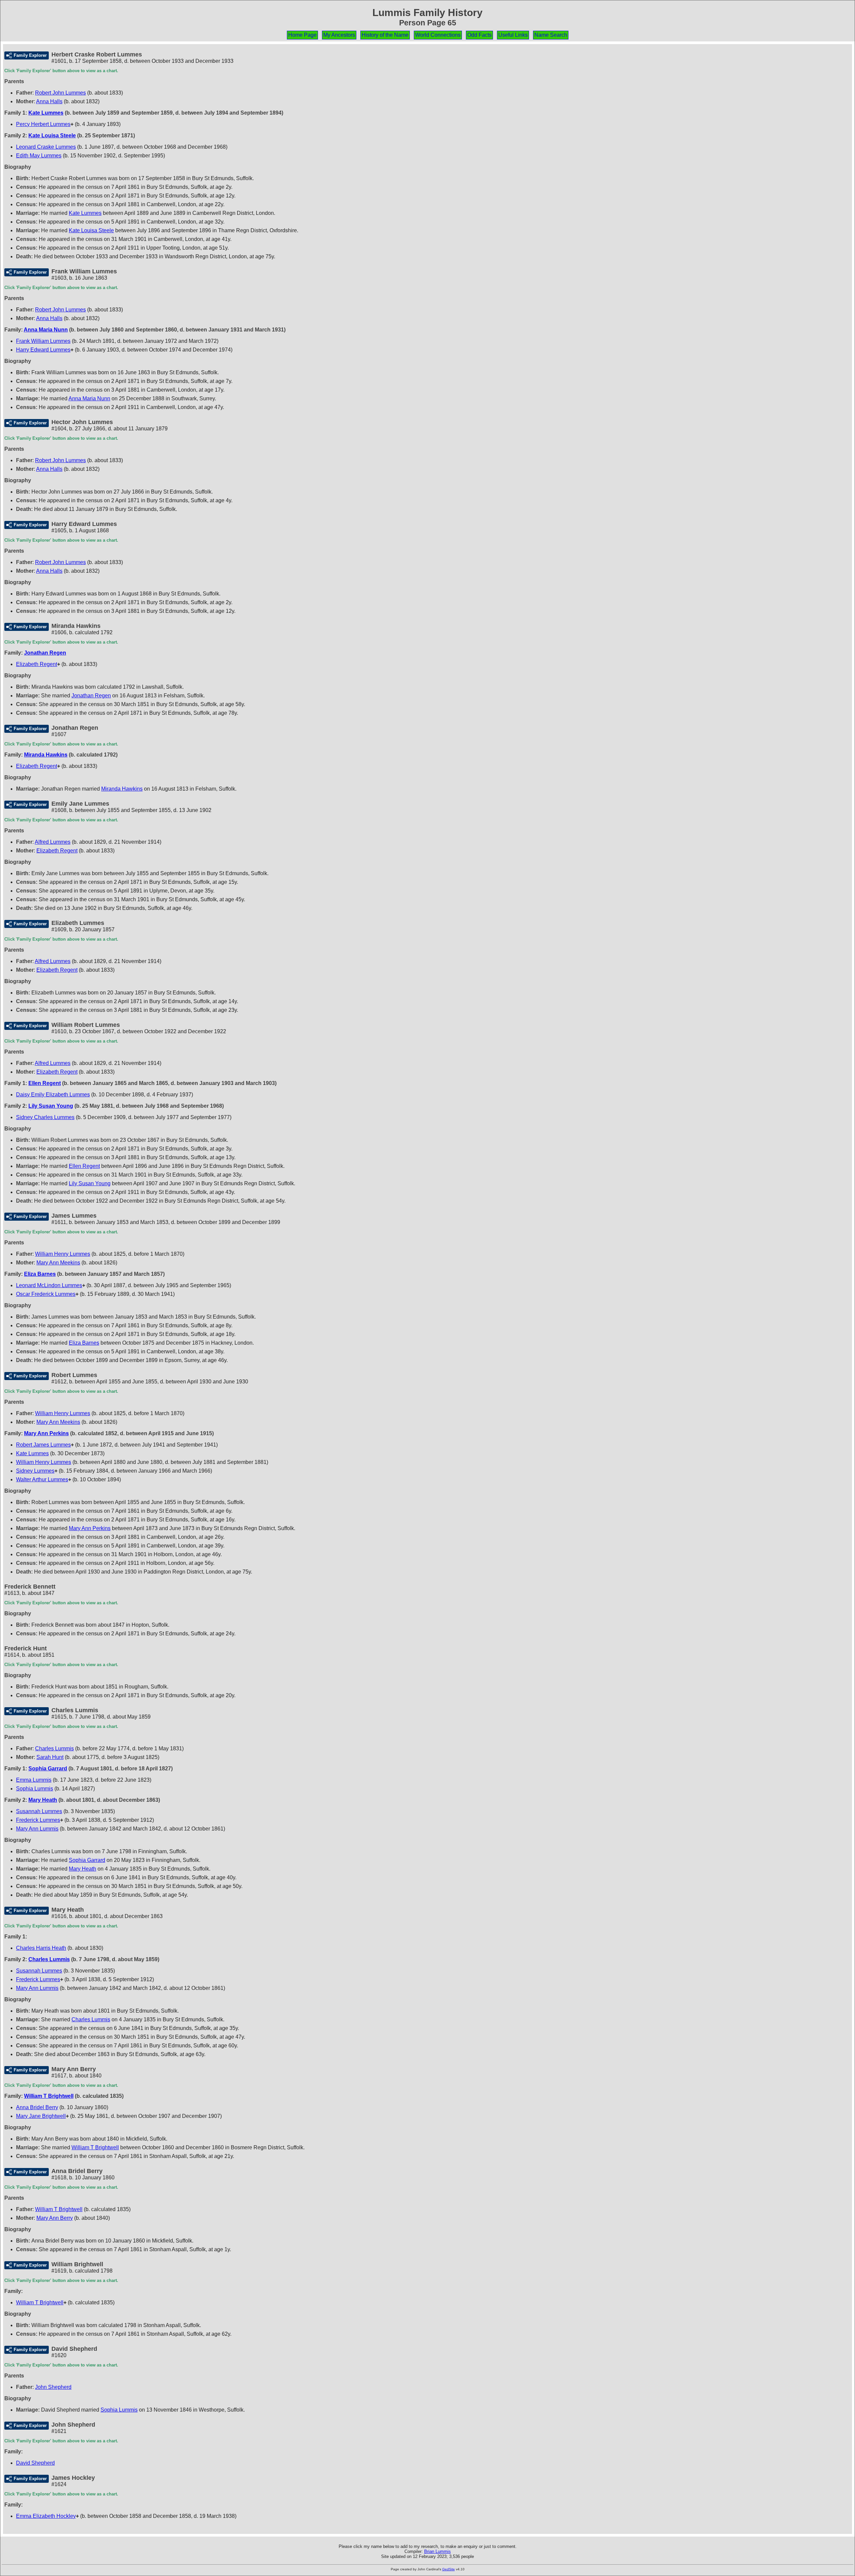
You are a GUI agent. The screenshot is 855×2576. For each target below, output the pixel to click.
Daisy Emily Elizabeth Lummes (53, 1095)
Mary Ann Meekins (58, 1263)
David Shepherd (35, 2463)
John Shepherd (53, 2387)
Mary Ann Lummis (37, 1829)
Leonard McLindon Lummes (49, 1285)
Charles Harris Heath (41, 1948)
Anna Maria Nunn (46, 330)
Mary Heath (43, 1800)
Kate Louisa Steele (52, 135)
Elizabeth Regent (37, 664)
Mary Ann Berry (55, 2218)
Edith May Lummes (39, 156)
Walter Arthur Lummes (42, 1479)
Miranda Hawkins (46, 755)
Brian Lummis (438, 2551)
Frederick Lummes (38, 1820)
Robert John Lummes (60, 93)
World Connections (438, 35)
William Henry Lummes (63, 1254)
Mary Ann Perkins (46, 1433)
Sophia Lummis (35, 1789)
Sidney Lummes (35, 1471)
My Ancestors (339, 35)
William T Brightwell (49, 2096)
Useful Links (513, 35)
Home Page (302, 35)
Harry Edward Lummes (43, 350)
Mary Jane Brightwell (41, 2116)
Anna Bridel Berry (37, 2107)
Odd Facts (479, 35)
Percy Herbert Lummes (43, 124)
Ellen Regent (45, 1083)
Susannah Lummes (39, 1811)
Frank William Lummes (43, 341)
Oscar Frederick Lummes (46, 1294)
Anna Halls (49, 101)
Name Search (551, 35)
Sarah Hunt (50, 1757)
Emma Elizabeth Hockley (46, 2516)
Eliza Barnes (40, 1274)
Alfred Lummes (53, 842)
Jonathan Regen (45, 653)
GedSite (449, 2569)
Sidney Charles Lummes (45, 1117)
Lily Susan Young (51, 1106)
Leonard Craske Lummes (46, 147)
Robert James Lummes (43, 1445)
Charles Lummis (54, 1748)
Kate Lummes (46, 113)
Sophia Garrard (48, 1769)
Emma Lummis (34, 1780)
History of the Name (385, 35)
